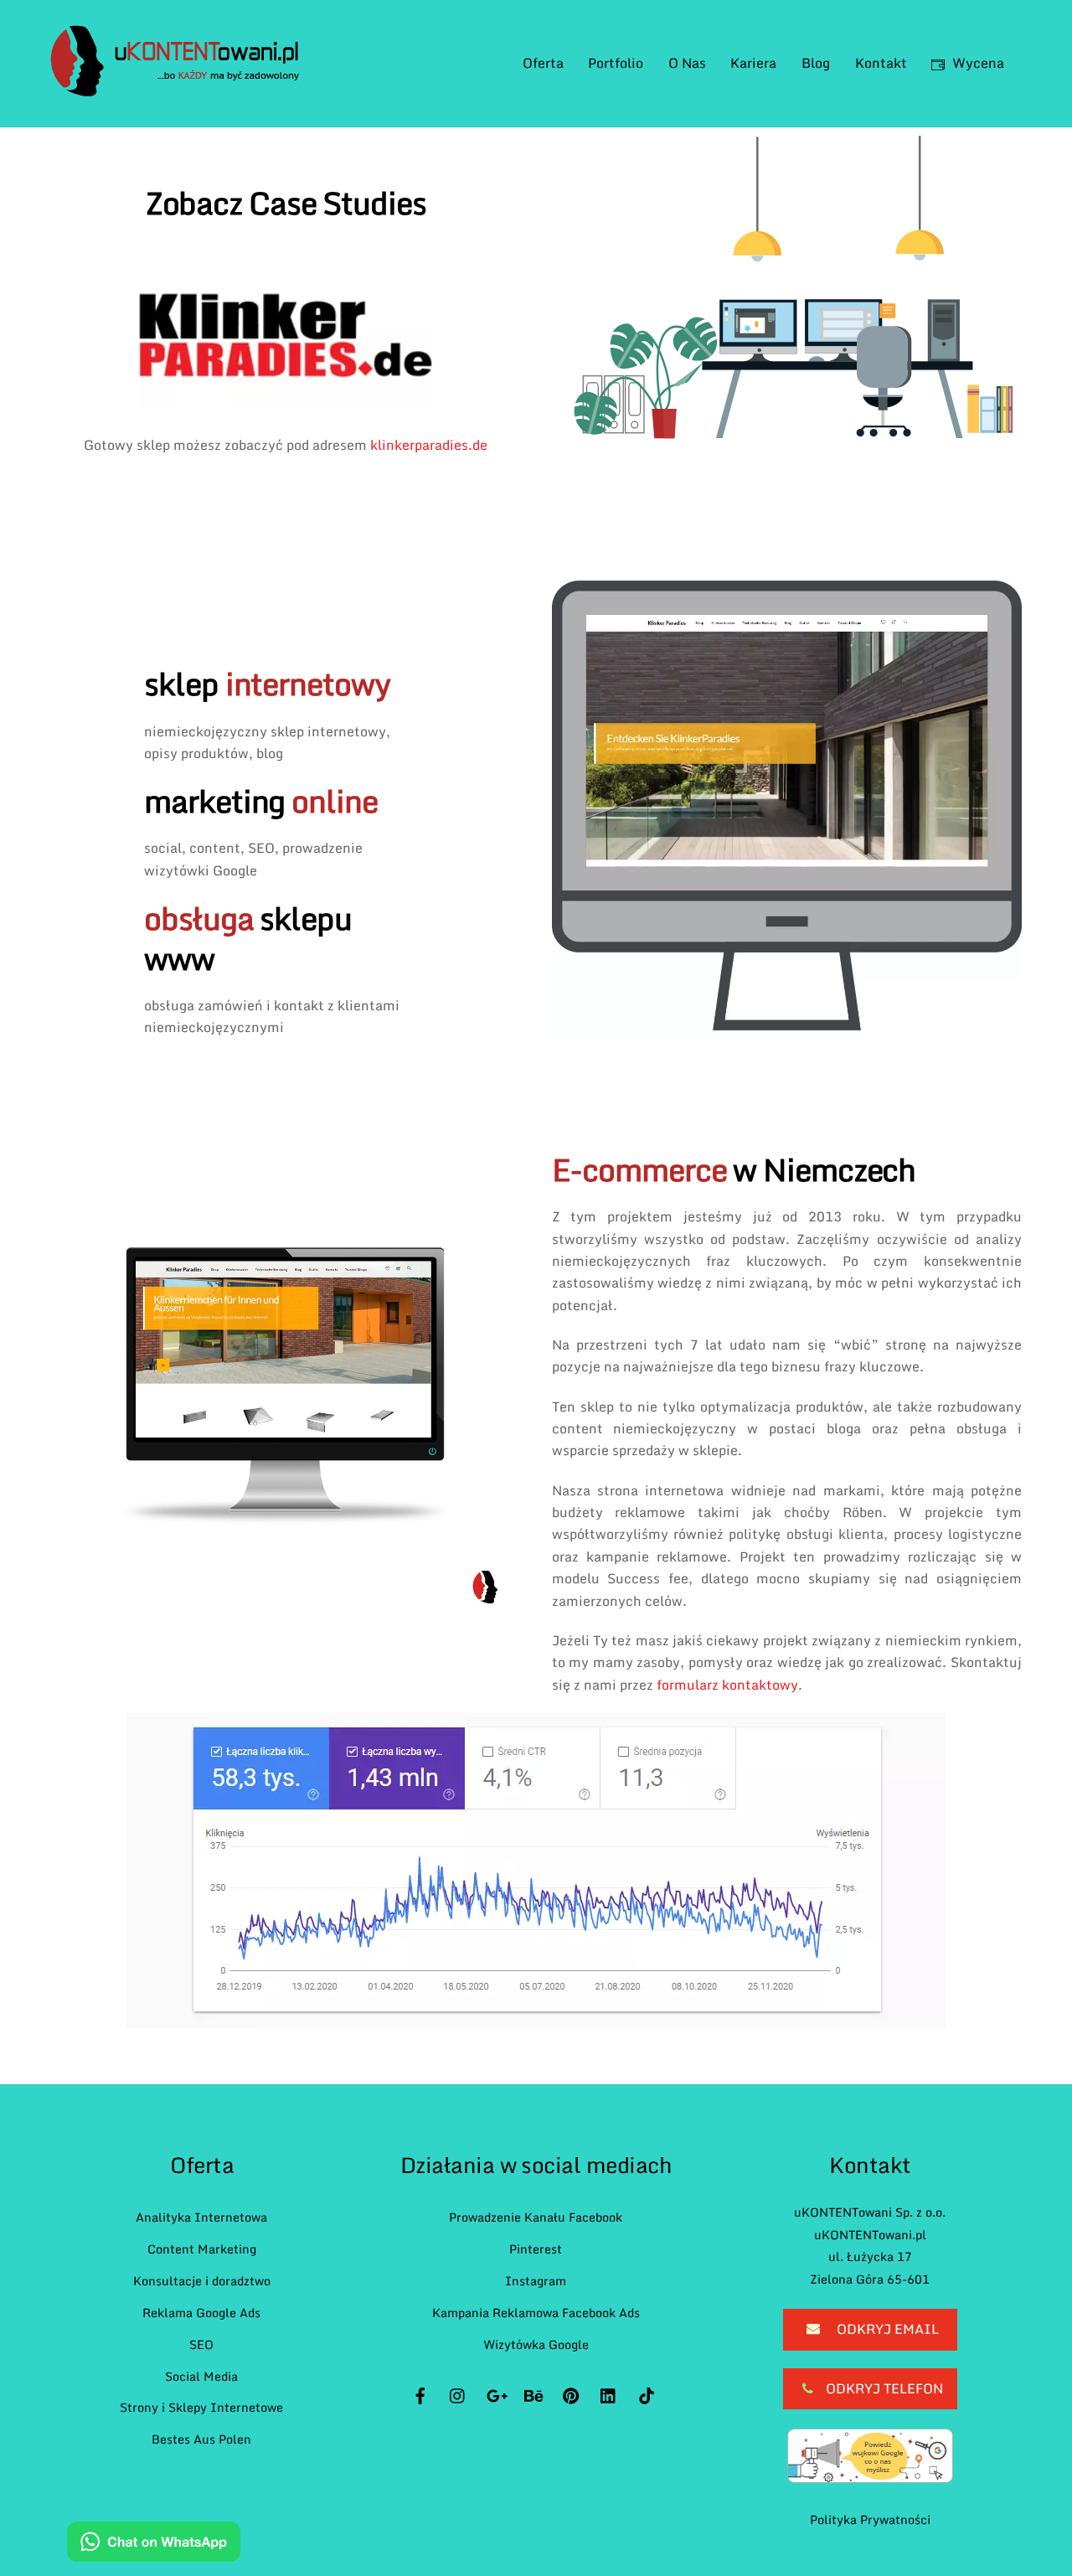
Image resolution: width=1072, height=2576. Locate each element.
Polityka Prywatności (870, 2519)
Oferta (543, 63)
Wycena (977, 63)
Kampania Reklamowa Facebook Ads (536, 2313)
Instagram (536, 2281)
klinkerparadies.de (429, 445)
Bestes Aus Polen (201, 2439)
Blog (816, 63)
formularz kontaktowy (727, 1685)
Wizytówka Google (536, 2344)
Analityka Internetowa (201, 2217)
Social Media (201, 2376)
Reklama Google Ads (201, 2313)
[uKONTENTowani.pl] (175, 88)
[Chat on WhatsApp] (154, 2545)
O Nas (687, 63)
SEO (201, 2344)
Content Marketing (202, 2249)
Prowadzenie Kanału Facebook (536, 2217)
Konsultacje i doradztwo (202, 2281)
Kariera (753, 63)
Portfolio (616, 63)
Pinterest (536, 2249)
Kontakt (881, 63)
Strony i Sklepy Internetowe (201, 2407)
